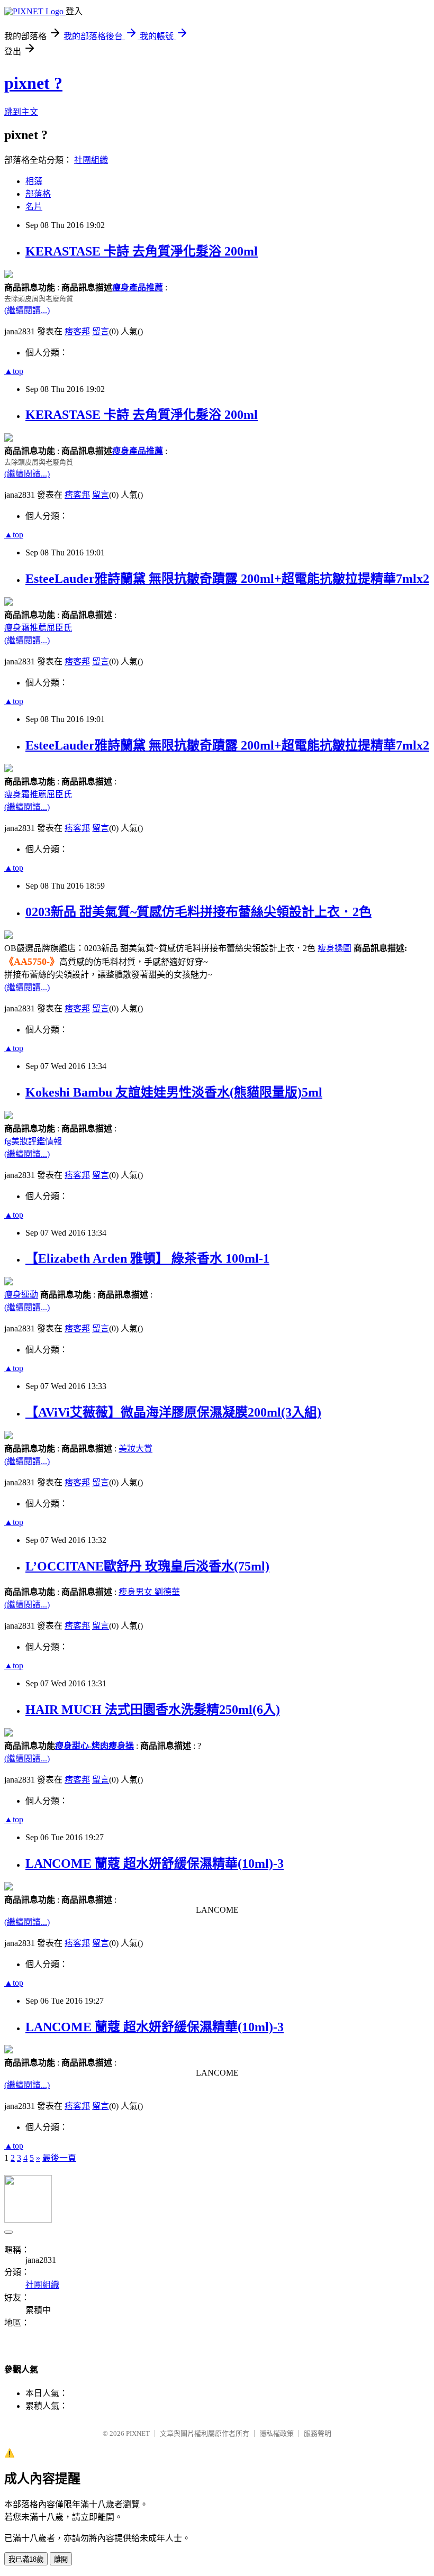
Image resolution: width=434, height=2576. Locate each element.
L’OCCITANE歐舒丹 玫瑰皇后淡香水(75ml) (147, 1566)
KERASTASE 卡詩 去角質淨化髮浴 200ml (142, 251)
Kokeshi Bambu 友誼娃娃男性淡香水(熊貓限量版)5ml (174, 1092)
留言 (101, 331)
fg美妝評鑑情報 (33, 1141)
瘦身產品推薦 (138, 287)
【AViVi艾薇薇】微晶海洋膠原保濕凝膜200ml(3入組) (173, 1412)
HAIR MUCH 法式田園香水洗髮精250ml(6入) (153, 1710)
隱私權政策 (277, 2433)
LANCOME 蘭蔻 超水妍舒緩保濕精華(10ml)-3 (155, 1864)
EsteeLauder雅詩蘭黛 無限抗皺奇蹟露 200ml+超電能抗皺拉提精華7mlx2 (227, 579)
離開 (61, 2559)
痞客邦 (77, 331)
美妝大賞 (135, 1449)
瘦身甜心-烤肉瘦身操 (94, 1746)
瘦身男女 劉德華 (149, 1592)
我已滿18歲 (26, 2559)
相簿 (34, 181)
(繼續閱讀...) (27, 310)
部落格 (38, 194)
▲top (14, 371)
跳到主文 (21, 112)
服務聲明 (318, 2433)
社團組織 (91, 160)
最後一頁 (59, 2158)
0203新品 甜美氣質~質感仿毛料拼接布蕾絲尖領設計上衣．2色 (198, 912)
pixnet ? (33, 83)
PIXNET (138, 2433)
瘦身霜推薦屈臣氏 (38, 628)
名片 (34, 207)
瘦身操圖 (334, 948)
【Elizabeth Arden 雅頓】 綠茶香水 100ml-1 (147, 1258)
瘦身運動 (21, 1295)
